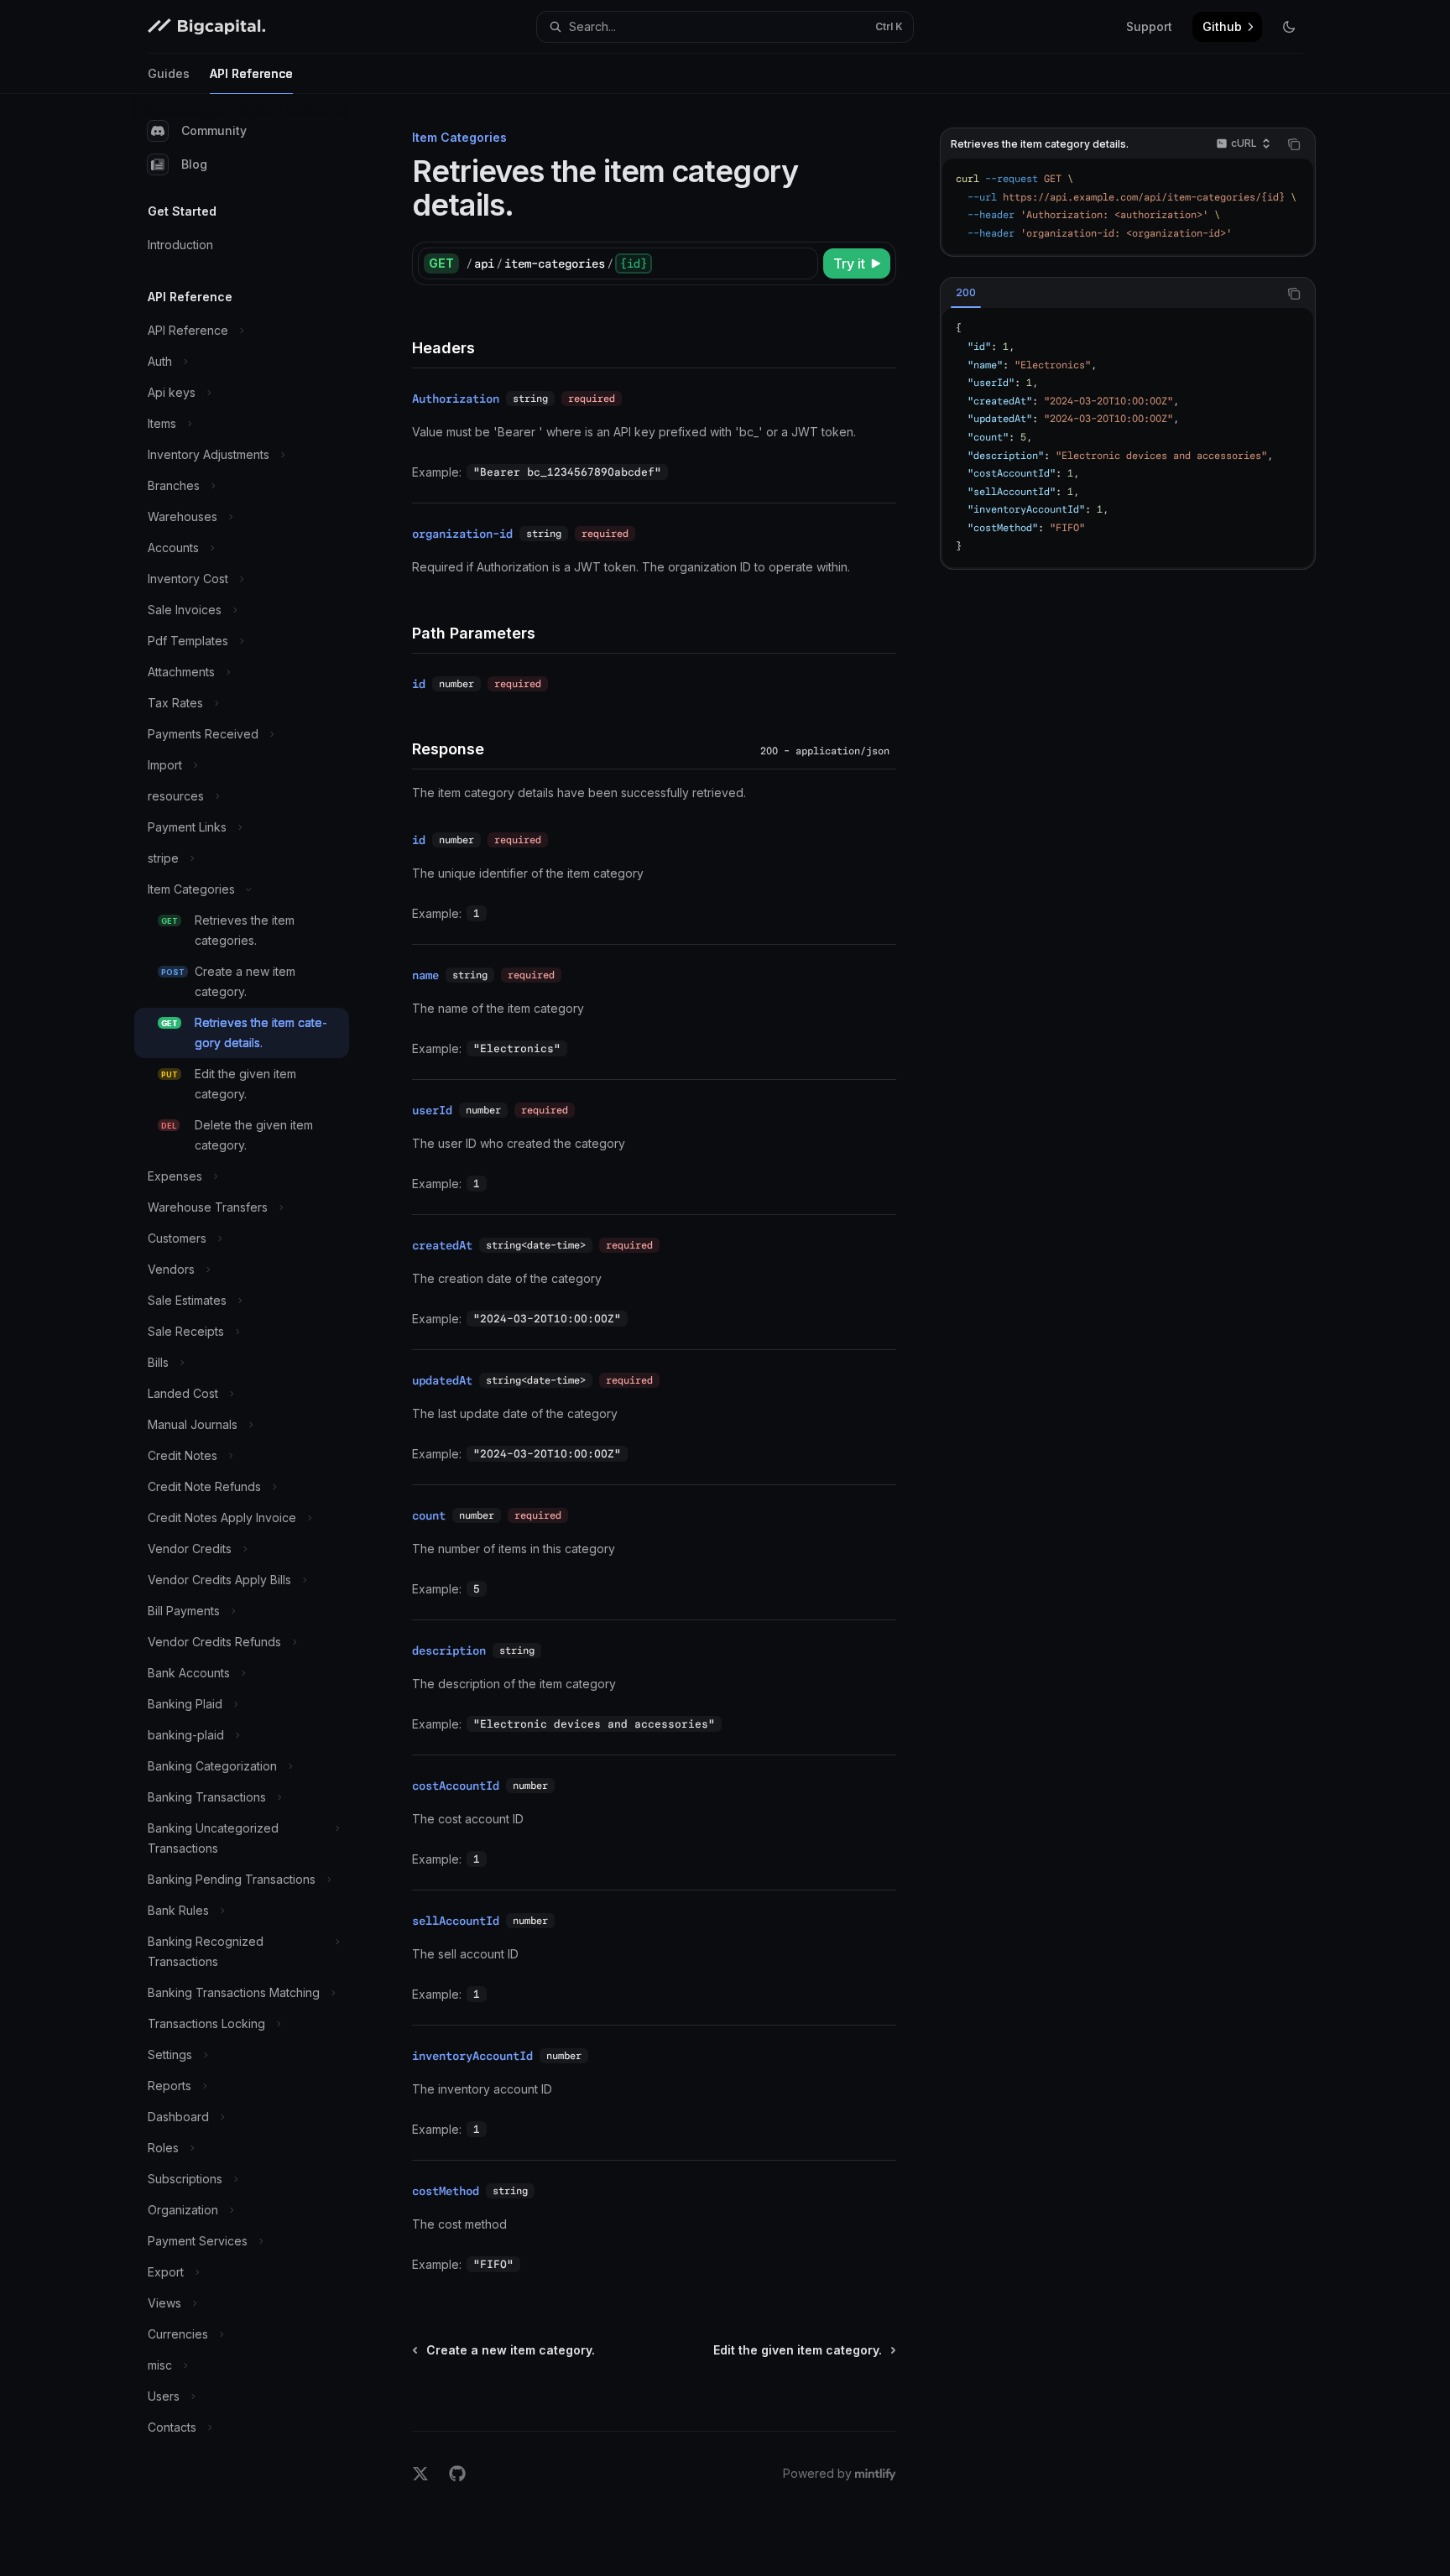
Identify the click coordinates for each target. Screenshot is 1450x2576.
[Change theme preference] (1289, 27)
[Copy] (802, 263)
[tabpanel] (1128, 438)
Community (214, 130)
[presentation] (1128, 206)
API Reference (251, 73)
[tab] (966, 293)
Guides (169, 73)
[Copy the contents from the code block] (1294, 144)
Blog (194, 164)
